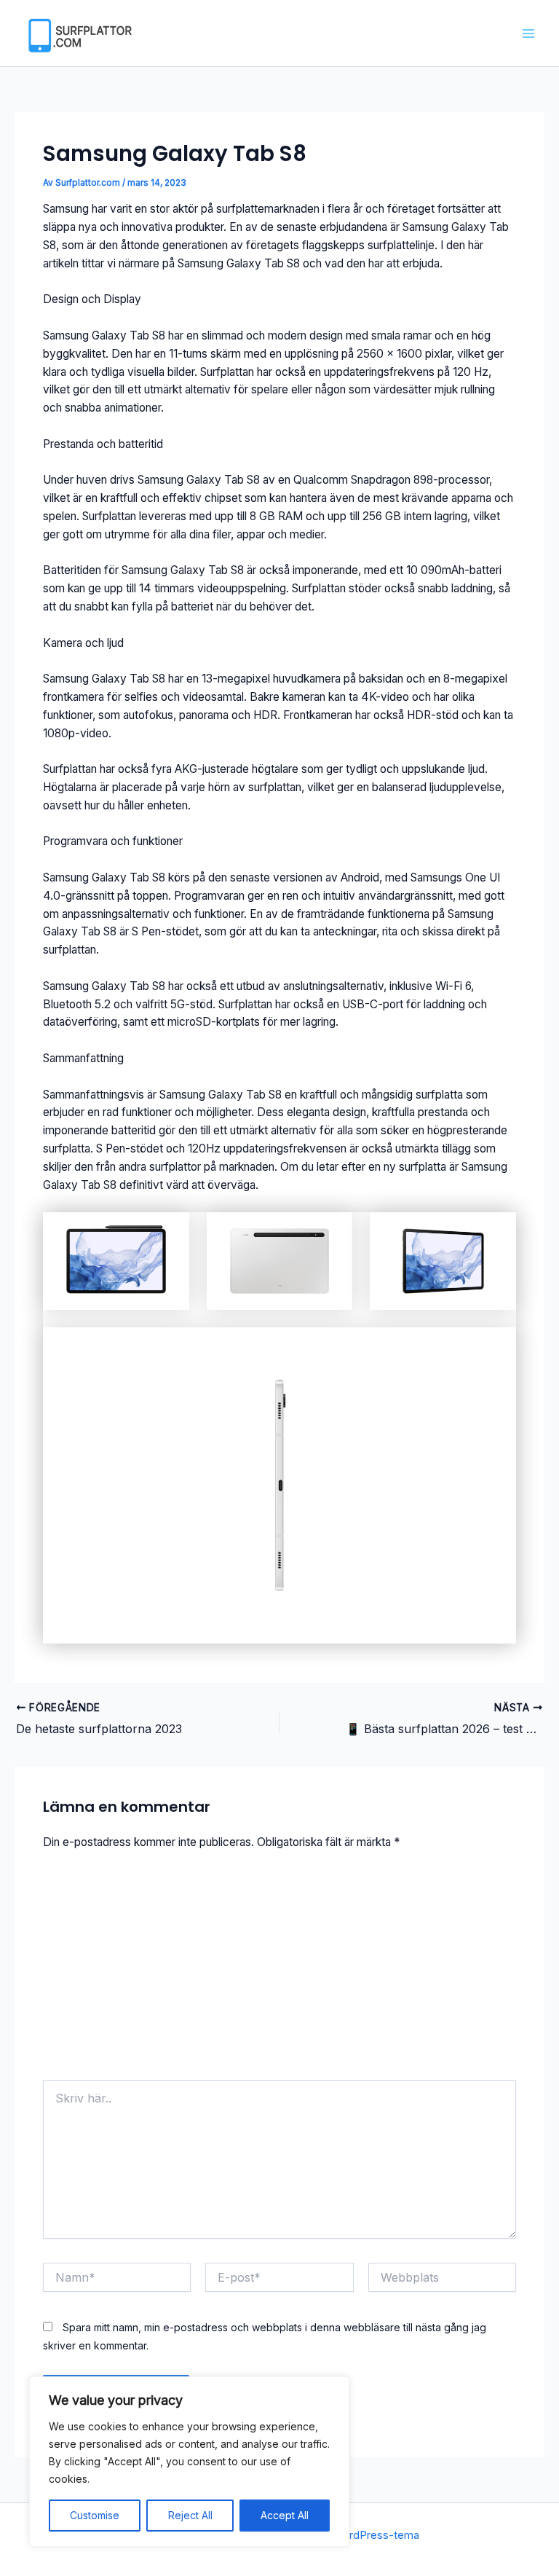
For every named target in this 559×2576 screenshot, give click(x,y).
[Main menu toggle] (529, 33)
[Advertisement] (280, 1971)
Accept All (285, 2515)
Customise (95, 2515)
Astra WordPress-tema (362, 2535)
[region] (189, 2462)
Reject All (190, 2515)
